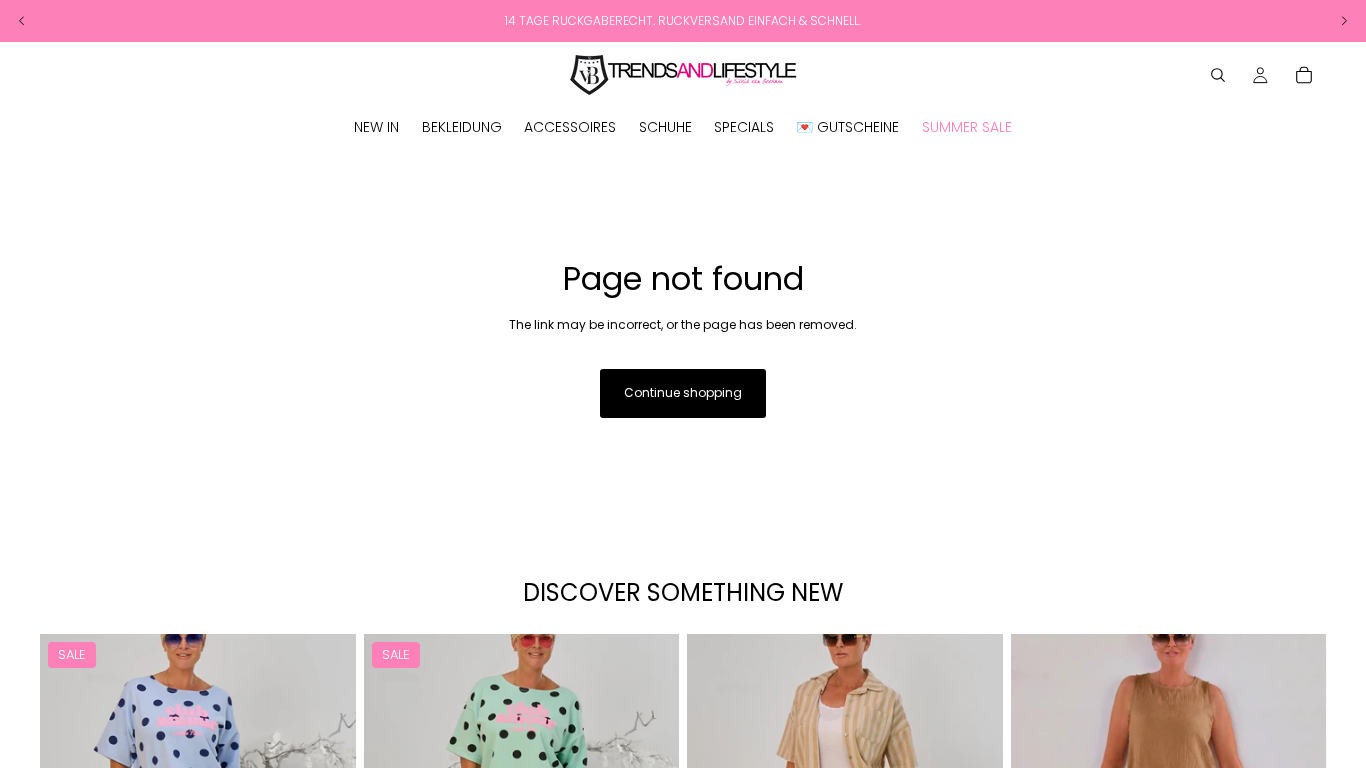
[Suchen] (1218, 75)
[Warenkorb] (1304, 75)
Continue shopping (683, 392)
